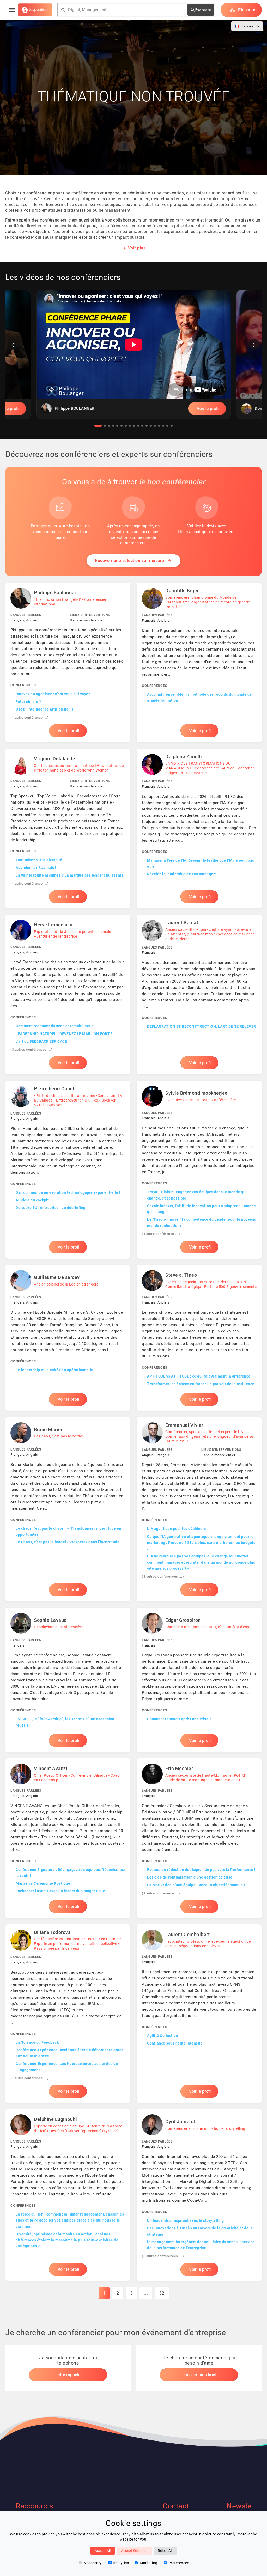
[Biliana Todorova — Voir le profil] (68, 2014)
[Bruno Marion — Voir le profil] (68, 1509)
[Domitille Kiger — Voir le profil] (199, 662)
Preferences (179, 2563)
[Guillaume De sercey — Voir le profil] (68, 1338)
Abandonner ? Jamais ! (36, 868)
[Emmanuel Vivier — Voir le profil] (199, 1509)
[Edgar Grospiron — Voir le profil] (199, 1680)
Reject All (165, 2551)
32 (162, 2293)
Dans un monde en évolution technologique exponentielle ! (68, 1192)
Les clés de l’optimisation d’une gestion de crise (190, 1877)
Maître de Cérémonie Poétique (43, 1883)
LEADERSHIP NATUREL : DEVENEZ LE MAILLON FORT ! (64, 1034)
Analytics (121, 2563)
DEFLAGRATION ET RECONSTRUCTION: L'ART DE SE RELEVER (202, 1026)
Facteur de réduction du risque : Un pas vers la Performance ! (201, 1870)
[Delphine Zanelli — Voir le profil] (199, 828)
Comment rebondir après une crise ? (179, 1719)
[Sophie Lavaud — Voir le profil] (68, 1680)
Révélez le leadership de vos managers (182, 874)
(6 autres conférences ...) (163, 2256)
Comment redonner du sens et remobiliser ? (54, 1026)
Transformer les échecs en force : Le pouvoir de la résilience (201, 1384)
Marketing (149, 2563)
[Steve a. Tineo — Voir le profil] (199, 1338)
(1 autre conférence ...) (29, 717)
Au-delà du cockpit (32, 1200)
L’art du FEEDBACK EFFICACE (41, 1041)
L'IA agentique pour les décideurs (177, 1529)
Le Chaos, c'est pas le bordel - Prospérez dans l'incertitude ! (69, 1542)
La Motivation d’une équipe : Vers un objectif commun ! (196, 1885)
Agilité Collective (162, 2036)
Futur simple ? (28, 702)
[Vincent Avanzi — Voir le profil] (68, 1838)
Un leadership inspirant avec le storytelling (185, 2220)
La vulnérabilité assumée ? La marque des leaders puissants (69, 875)
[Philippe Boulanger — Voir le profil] (68, 662)
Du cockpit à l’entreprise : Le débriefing (51, 1208)
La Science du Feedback (37, 2042)
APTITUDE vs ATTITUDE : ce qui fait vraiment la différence (199, 1376)
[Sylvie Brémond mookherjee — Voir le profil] (199, 1170)
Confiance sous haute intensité (175, 2043)
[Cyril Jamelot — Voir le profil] (199, 2195)
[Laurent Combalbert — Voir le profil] (199, 2014)
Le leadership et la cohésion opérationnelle (54, 1370)
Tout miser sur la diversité (39, 860)
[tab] (98, 426)
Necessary (93, 2563)
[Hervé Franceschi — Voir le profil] (68, 995)
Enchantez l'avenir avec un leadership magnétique (60, 1891)
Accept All (103, 2551)
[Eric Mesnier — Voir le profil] (199, 1838)
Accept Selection (134, 2551)
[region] (133, 358)
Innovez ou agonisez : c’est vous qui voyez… (54, 694)
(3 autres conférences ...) (31, 1050)
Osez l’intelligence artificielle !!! (44, 709)
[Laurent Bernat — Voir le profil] (199, 995)
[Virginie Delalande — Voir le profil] (68, 828)
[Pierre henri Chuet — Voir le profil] (68, 1170)
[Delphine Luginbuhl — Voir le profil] (68, 2195)
